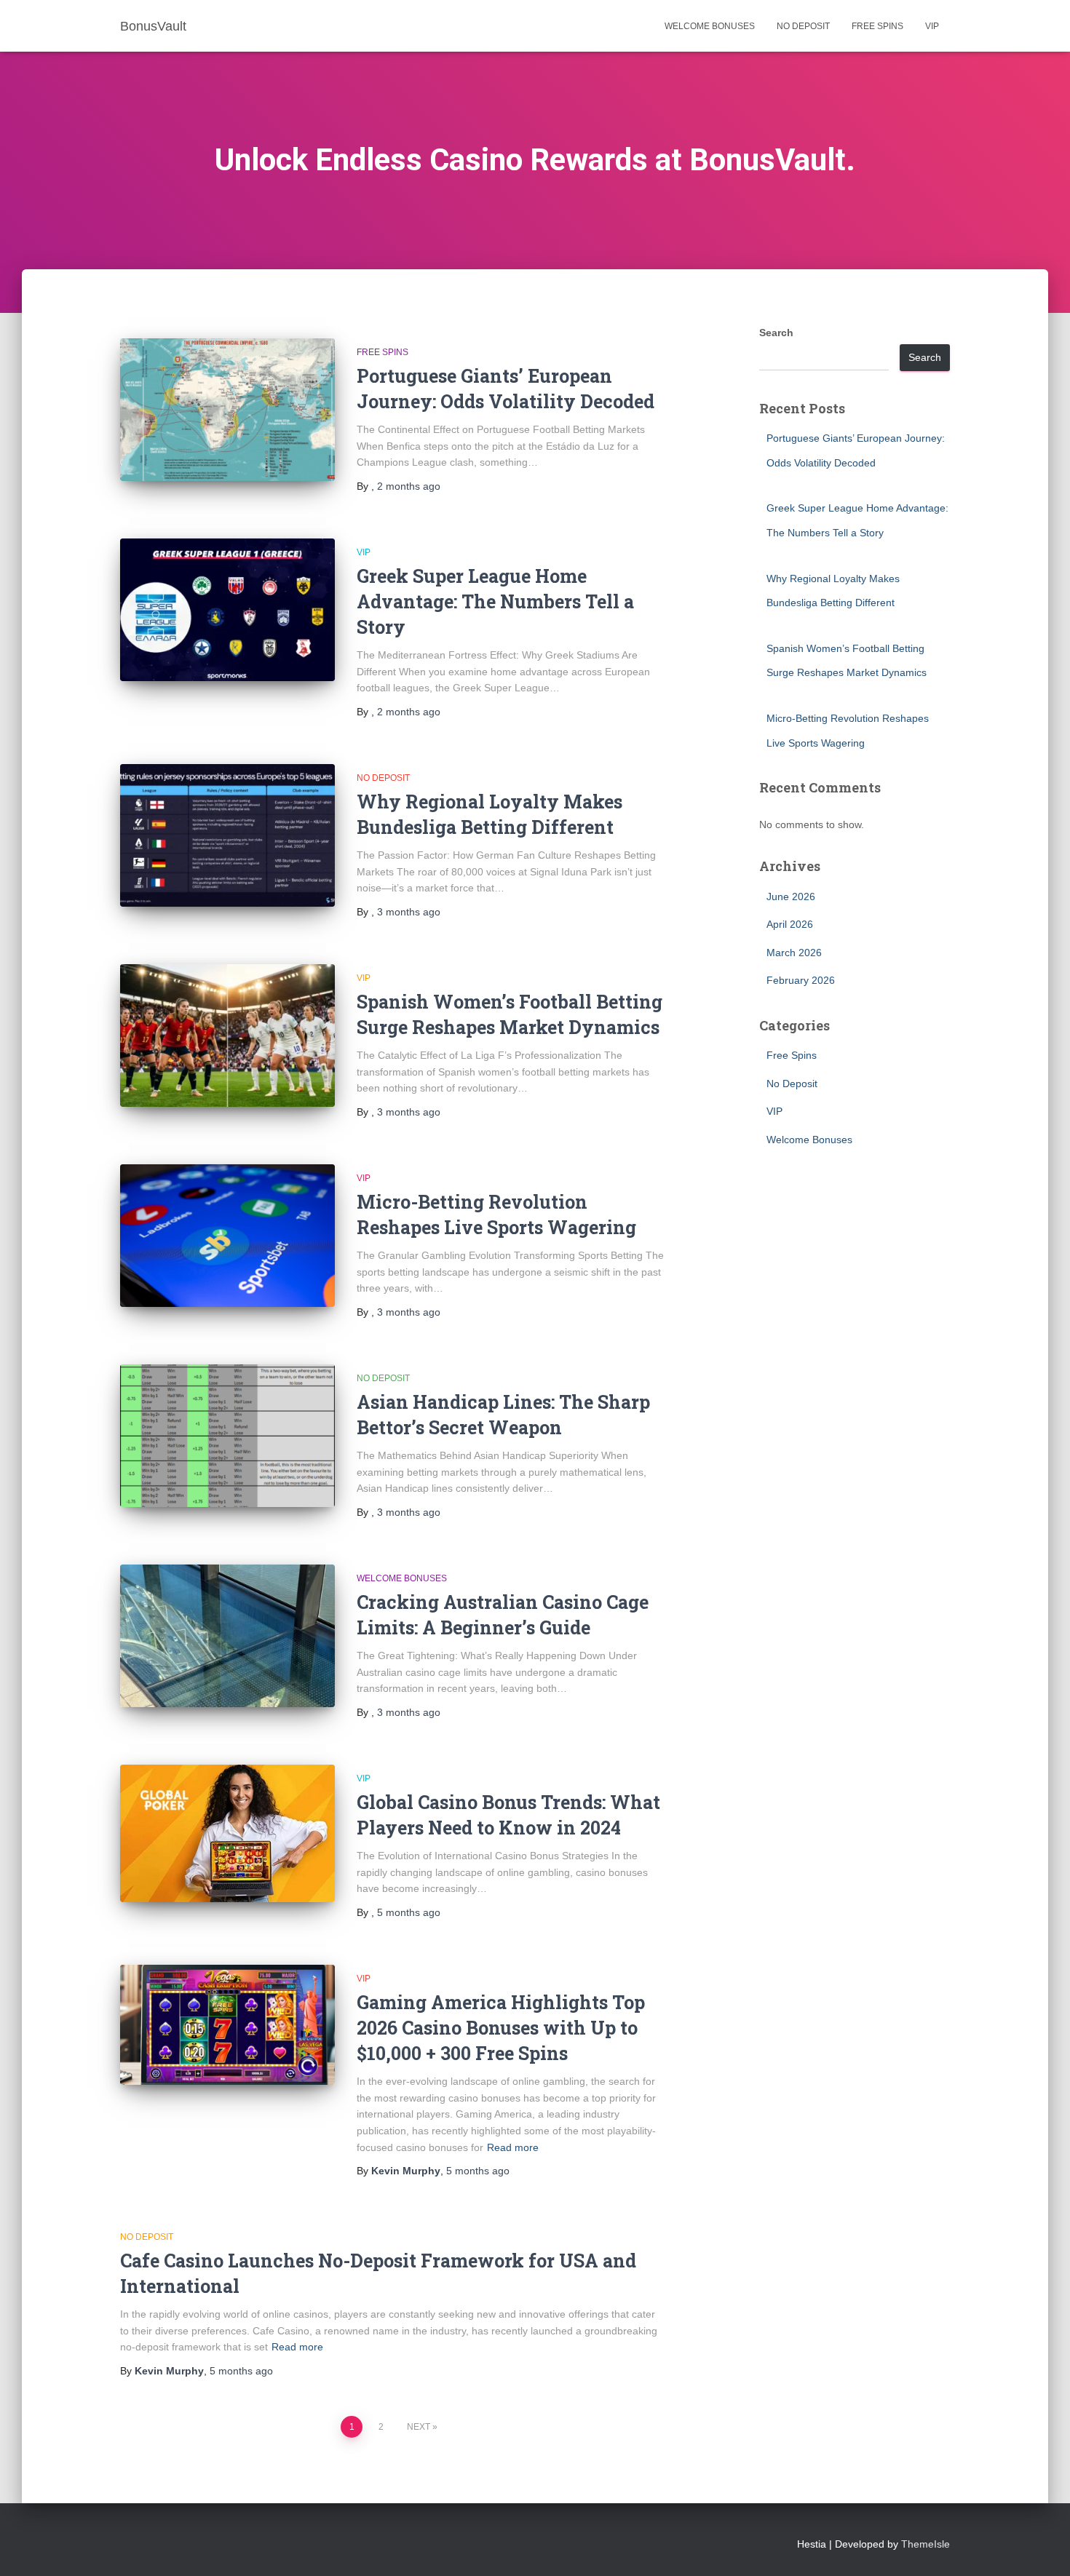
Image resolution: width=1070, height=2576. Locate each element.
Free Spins (877, 26)
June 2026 (791, 897)
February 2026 (801, 980)
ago (409, 486)
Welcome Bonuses (710, 26)
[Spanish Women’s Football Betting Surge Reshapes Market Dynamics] (227, 1036)
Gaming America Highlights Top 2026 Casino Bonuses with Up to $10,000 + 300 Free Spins (501, 2028)
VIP (932, 26)
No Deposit (803, 26)
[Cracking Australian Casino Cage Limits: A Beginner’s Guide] (227, 1636)
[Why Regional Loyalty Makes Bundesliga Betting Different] (227, 836)
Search (776, 333)
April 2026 (790, 924)
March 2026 (794, 953)
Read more (513, 2147)
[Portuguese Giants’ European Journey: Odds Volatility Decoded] (227, 410)
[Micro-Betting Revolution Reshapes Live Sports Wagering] (227, 1236)
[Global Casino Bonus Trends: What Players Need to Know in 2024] (227, 1833)
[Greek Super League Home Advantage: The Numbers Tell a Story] (227, 610)
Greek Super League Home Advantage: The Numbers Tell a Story (495, 601)
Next (419, 2427)
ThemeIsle (926, 2544)
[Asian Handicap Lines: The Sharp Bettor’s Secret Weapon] (227, 1436)
